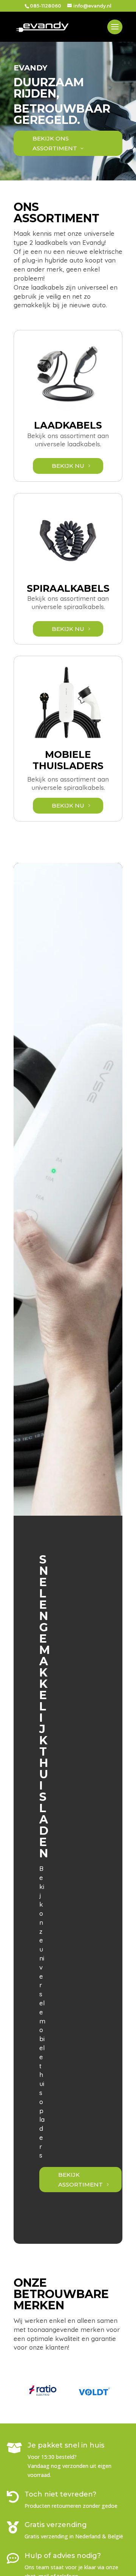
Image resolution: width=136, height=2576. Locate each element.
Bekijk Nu (68, 466)
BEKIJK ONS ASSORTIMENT (55, 143)
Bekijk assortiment (80, 2180)
